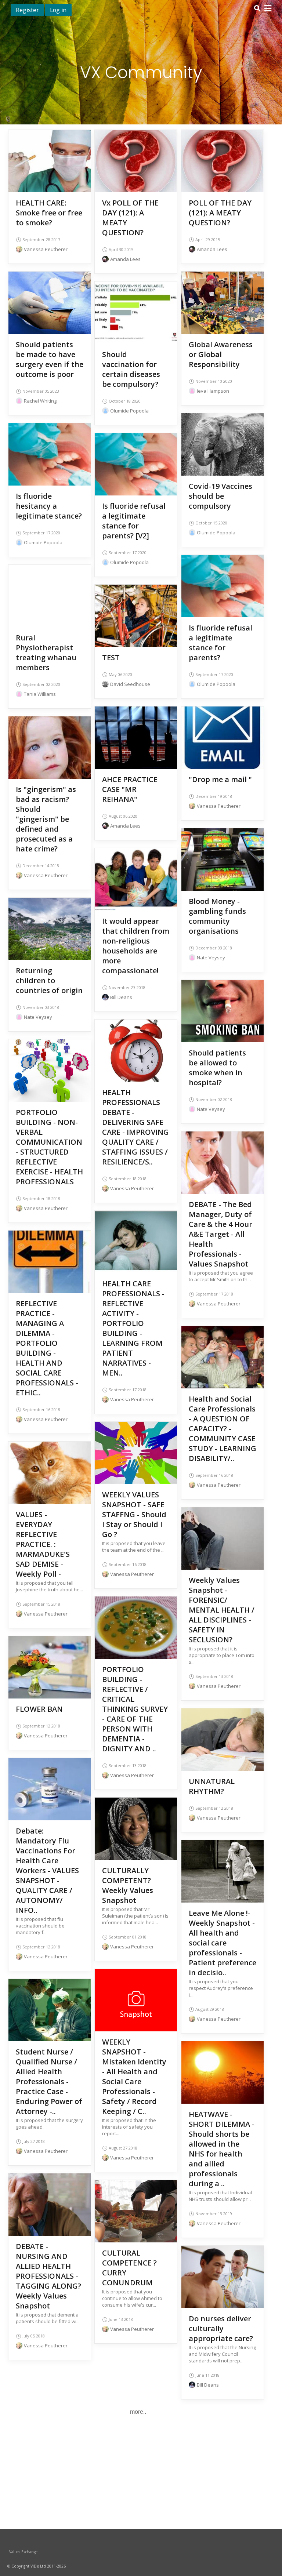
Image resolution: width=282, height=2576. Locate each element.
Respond (50, 170)
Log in (58, 10)
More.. (138, 2412)
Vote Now (136, 159)
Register (27, 10)
